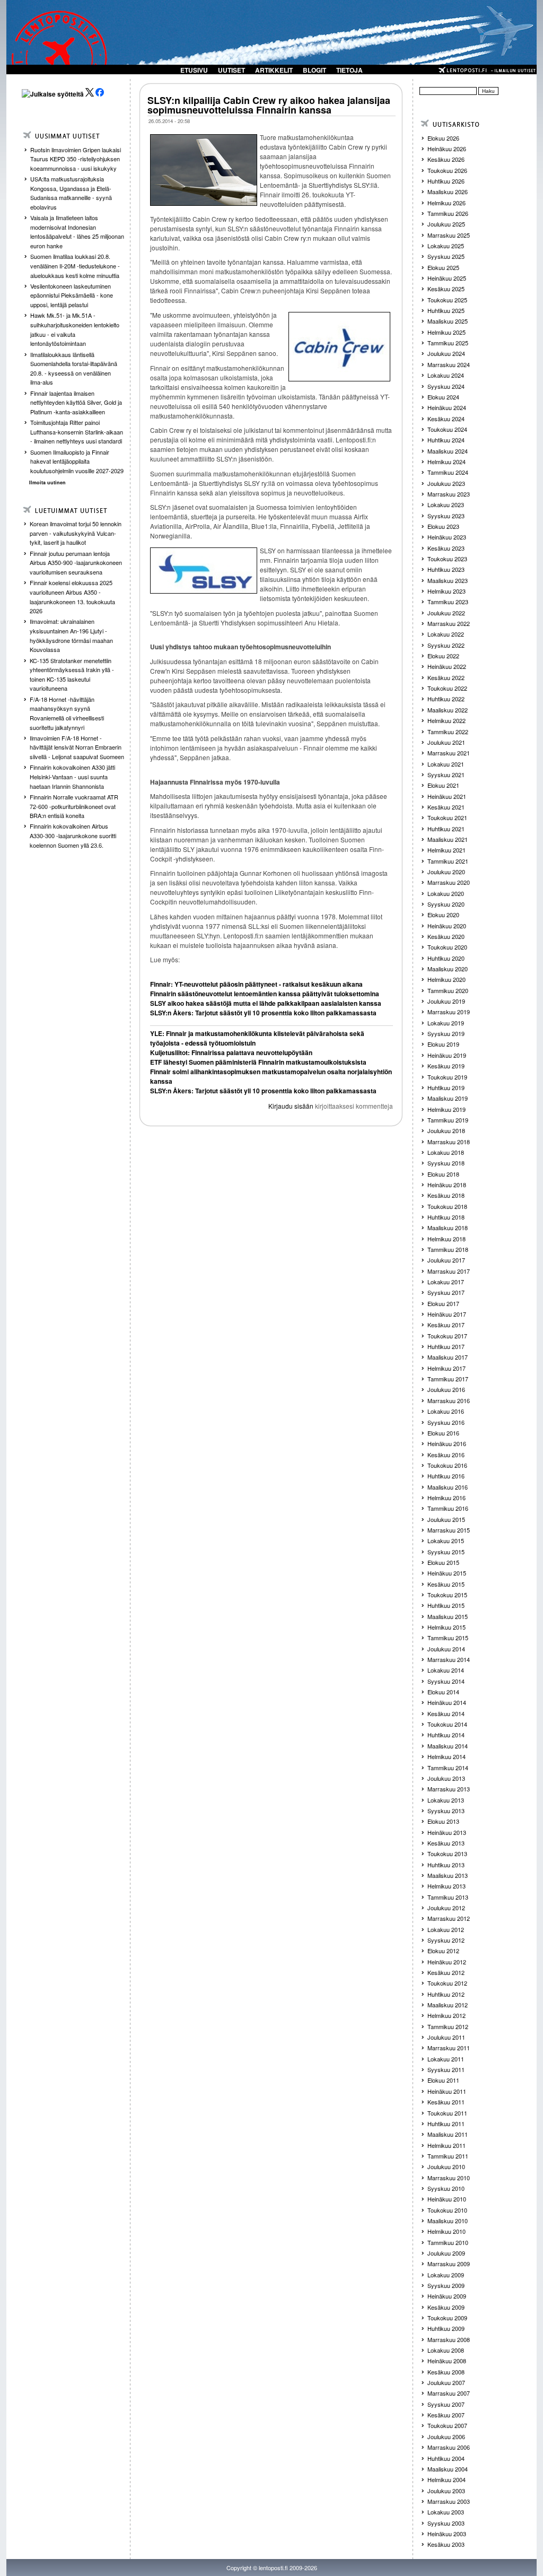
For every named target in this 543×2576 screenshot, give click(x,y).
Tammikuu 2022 (448, 732)
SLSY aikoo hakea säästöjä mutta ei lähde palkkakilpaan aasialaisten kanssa (266, 1003)
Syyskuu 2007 (446, 2404)
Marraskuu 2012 (449, 1918)
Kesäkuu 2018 (446, 1195)
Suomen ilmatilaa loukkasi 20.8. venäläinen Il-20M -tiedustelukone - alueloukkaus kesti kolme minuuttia (75, 266)
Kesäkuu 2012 (446, 1972)
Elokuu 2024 (443, 397)
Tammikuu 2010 (448, 2242)
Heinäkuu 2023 (447, 537)
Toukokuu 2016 (447, 1465)
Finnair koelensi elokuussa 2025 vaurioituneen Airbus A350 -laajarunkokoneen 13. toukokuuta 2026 (72, 597)
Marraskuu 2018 (449, 1142)
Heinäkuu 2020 (447, 926)
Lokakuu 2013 (446, 1800)
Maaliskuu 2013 (448, 1875)
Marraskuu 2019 (449, 1012)
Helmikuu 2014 (446, 1756)
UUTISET (231, 70)
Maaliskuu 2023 (448, 580)
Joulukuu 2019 (446, 1001)
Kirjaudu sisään (291, 1106)
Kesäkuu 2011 (446, 2102)
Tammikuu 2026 (448, 213)
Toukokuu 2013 (447, 1853)
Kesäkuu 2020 (446, 936)
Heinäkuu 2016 (447, 1443)
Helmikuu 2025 (446, 332)
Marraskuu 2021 (449, 753)
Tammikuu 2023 (448, 602)
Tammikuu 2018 (448, 1249)
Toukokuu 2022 (447, 688)
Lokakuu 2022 (446, 634)
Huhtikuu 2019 (446, 1087)
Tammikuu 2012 (448, 2026)
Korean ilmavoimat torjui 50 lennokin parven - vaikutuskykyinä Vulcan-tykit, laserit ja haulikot (76, 533)
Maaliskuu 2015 (448, 1616)
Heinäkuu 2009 (447, 2296)
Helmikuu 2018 (446, 1239)
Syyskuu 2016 (446, 1422)
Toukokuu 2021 (447, 817)
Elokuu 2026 (443, 138)
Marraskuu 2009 (449, 2264)
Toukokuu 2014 (447, 1724)
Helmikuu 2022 (446, 720)
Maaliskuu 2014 (448, 1746)
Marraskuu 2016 (449, 1400)
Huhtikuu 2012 (446, 1994)
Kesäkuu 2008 (446, 2372)
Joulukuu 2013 (446, 1778)
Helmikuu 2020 (446, 979)
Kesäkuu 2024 (446, 419)
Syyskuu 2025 (446, 256)
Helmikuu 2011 (446, 2145)
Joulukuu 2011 (446, 2037)
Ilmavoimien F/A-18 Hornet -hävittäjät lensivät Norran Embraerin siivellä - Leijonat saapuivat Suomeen (77, 747)
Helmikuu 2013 (446, 1886)
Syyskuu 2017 (446, 1292)
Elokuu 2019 (443, 1044)
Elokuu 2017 (443, 1303)
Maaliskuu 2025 (448, 321)
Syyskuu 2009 (446, 2285)
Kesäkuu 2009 (446, 2307)
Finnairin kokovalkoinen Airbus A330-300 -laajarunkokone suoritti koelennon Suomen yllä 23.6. (73, 835)
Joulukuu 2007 (446, 2382)
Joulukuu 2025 (446, 224)
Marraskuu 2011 (449, 2048)
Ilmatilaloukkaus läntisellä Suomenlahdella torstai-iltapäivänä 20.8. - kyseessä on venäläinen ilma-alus (74, 368)
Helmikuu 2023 (446, 591)
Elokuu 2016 (443, 1433)
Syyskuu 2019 (446, 1033)
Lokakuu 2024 (446, 375)
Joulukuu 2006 (446, 2436)
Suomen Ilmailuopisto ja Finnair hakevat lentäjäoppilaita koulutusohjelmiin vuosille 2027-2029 (77, 461)
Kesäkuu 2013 (446, 1843)
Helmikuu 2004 (446, 2479)
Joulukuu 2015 (446, 1519)
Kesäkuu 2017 (446, 1325)
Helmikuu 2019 (446, 1109)
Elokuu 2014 (443, 1692)
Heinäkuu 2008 (447, 2361)
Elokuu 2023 (443, 526)
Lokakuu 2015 (446, 1541)
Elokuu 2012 (443, 1951)
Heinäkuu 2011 (447, 2091)
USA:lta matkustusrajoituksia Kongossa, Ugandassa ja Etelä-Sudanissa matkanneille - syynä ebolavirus (71, 193)
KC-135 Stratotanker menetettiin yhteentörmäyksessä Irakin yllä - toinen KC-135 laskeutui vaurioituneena (72, 675)
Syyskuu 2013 (446, 1811)
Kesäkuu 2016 (446, 1455)
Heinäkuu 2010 (447, 2199)
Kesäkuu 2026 (446, 159)
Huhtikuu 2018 (446, 1217)
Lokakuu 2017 (446, 1282)
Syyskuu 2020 (446, 904)
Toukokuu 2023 (447, 559)
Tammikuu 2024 (448, 472)
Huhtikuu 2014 (446, 1735)
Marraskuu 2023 (449, 494)
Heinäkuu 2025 (447, 278)
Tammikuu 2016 (448, 1508)
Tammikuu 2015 (448, 1638)
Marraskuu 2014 (449, 1659)
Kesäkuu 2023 (446, 548)
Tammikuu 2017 (448, 1379)
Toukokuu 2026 (447, 170)
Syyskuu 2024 (446, 386)
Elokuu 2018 (443, 1174)
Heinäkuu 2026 (447, 149)
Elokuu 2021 (443, 785)
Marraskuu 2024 (449, 364)
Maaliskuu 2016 (448, 1487)
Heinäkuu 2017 (447, 1314)
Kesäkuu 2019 (446, 1066)
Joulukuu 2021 (446, 742)
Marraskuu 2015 (449, 1530)
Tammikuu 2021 (448, 861)
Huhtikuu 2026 (446, 181)
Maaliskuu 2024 (448, 451)
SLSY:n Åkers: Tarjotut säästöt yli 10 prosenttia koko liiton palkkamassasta (263, 1013)
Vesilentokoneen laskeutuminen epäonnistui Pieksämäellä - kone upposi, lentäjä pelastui (72, 295)
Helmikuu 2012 (446, 2015)
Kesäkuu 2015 (446, 1584)
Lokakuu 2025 (446, 246)
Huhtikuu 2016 (446, 1476)
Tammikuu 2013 (448, 1897)
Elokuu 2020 (443, 915)
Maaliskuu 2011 (448, 2134)
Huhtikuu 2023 (446, 569)
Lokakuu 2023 (446, 504)
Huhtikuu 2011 (446, 2124)
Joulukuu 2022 (446, 613)
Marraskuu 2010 (449, 2178)
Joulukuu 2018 (446, 1130)
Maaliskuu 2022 (448, 710)
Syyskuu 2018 (446, 1163)
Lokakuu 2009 (446, 2275)
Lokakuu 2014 (446, 1670)
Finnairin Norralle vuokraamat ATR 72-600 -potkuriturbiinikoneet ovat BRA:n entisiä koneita (74, 806)
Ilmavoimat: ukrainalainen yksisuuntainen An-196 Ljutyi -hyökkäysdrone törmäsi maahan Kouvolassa (71, 635)
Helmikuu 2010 (446, 2231)
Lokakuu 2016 (446, 1411)
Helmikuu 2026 (446, 203)
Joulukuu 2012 (446, 1908)
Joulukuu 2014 (446, 1649)
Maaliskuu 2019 (448, 1098)
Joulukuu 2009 (446, 2253)
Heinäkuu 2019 (447, 1055)
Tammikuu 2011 (448, 2156)
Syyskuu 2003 (446, 2523)
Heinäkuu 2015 (447, 1573)
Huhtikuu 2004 (446, 2458)
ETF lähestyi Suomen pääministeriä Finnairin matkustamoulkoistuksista (258, 1062)
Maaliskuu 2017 (448, 1357)
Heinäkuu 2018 (447, 1185)
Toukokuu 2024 (447, 429)
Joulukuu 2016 (446, 1389)
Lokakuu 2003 (446, 2512)
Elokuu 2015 (443, 1562)
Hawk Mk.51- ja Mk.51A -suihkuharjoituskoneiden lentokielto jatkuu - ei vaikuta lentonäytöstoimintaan (75, 329)
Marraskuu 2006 (449, 2447)
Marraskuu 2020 (449, 882)
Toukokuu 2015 (447, 1595)
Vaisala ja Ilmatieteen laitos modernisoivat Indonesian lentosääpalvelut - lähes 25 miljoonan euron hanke (77, 232)
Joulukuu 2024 (446, 353)
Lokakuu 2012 (446, 1929)
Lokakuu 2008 (446, 2350)
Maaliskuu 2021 (448, 839)
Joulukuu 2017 (446, 1260)
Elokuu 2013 (443, 1821)
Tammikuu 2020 (448, 990)
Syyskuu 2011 (446, 2069)
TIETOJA (349, 70)
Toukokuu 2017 (447, 1336)
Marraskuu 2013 (449, 1789)
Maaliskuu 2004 (448, 2469)
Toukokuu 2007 (447, 2425)
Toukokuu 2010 (447, 2210)
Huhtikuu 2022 (446, 699)
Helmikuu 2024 (446, 462)
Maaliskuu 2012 (448, 2005)
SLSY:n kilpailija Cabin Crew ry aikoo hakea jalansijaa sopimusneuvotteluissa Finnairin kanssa (269, 105)
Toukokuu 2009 (447, 2318)
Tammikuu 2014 (448, 1768)
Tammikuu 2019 (448, 1120)
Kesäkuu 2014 (446, 1713)
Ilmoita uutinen (47, 482)
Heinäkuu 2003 (447, 2534)
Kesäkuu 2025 (446, 289)
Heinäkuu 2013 (447, 1832)
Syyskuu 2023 (446, 516)
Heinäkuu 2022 (447, 666)
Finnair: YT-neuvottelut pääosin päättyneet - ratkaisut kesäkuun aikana (256, 984)
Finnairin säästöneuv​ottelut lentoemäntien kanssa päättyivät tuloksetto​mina (265, 994)
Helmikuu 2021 (446, 850)
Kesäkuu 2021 (446, 807)
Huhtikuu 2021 (446, 829)
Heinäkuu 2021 (447, 796)
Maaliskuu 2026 (448, 192)
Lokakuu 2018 (446, 1152)
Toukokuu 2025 (447, 300)
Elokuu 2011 (443, 2080)
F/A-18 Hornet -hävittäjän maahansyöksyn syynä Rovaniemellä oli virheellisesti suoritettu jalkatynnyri (67, 713)
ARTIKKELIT (274, 70)
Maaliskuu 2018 (448, 1228)
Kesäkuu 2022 (446, 677)
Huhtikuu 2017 (446, 1346)
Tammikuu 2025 (448, 343)
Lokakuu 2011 (446, 2059)
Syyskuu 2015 (446, 1552)
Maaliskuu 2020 (448, 969)
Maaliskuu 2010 (448, 2221)
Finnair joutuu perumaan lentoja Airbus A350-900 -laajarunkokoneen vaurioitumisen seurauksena (76, 563)
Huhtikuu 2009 (446, 2328)
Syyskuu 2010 (446, 2188)
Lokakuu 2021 (446, 764)
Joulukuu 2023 (446, 483)
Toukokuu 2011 (447, 2113)
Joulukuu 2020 (446, 872)
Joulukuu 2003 (446, 2491)
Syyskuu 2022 (446, 645)
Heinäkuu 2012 (447, 1962)
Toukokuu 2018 (447, 1206)
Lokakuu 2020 (446, 893)
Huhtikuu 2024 (446, 440)
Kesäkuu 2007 (446, 2415)
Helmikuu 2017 (446, 1368)
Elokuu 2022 (443, 656)
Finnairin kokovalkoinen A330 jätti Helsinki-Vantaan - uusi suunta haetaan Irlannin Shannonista (72, 776)
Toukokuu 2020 (447, 947)
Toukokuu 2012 (447, 1983)
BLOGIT (314, 70)
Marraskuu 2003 (449, 2501)
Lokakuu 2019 (446, 1023)
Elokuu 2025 (443, 267)
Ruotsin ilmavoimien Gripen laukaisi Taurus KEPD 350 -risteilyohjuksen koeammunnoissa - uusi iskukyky (76, 159)
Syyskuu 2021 (446, 774)
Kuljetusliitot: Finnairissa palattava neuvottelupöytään (231, 1052)
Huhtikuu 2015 (446, 1605)
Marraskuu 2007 (449, 2393)
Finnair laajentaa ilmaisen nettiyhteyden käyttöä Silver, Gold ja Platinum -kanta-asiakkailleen (76, 402)
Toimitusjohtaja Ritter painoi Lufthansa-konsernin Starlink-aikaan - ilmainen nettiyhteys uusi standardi (77, 432)
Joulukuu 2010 (446, 2166)
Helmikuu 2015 (446, 1627)
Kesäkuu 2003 (446, 2544)
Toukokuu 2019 (447, 1077)
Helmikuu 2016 (446, 1498)
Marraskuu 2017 (449, 1271)
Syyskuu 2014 (446, 1681)
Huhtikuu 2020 (446, 958)
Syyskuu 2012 (446, 1940)
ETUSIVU (194, 70)
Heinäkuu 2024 (447, 407)
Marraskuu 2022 (449, 623)
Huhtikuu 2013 (446, 1865)
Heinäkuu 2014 (447, 1702)
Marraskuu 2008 (449, 2339)
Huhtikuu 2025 (446, 310)
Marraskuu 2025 (449, 235)
